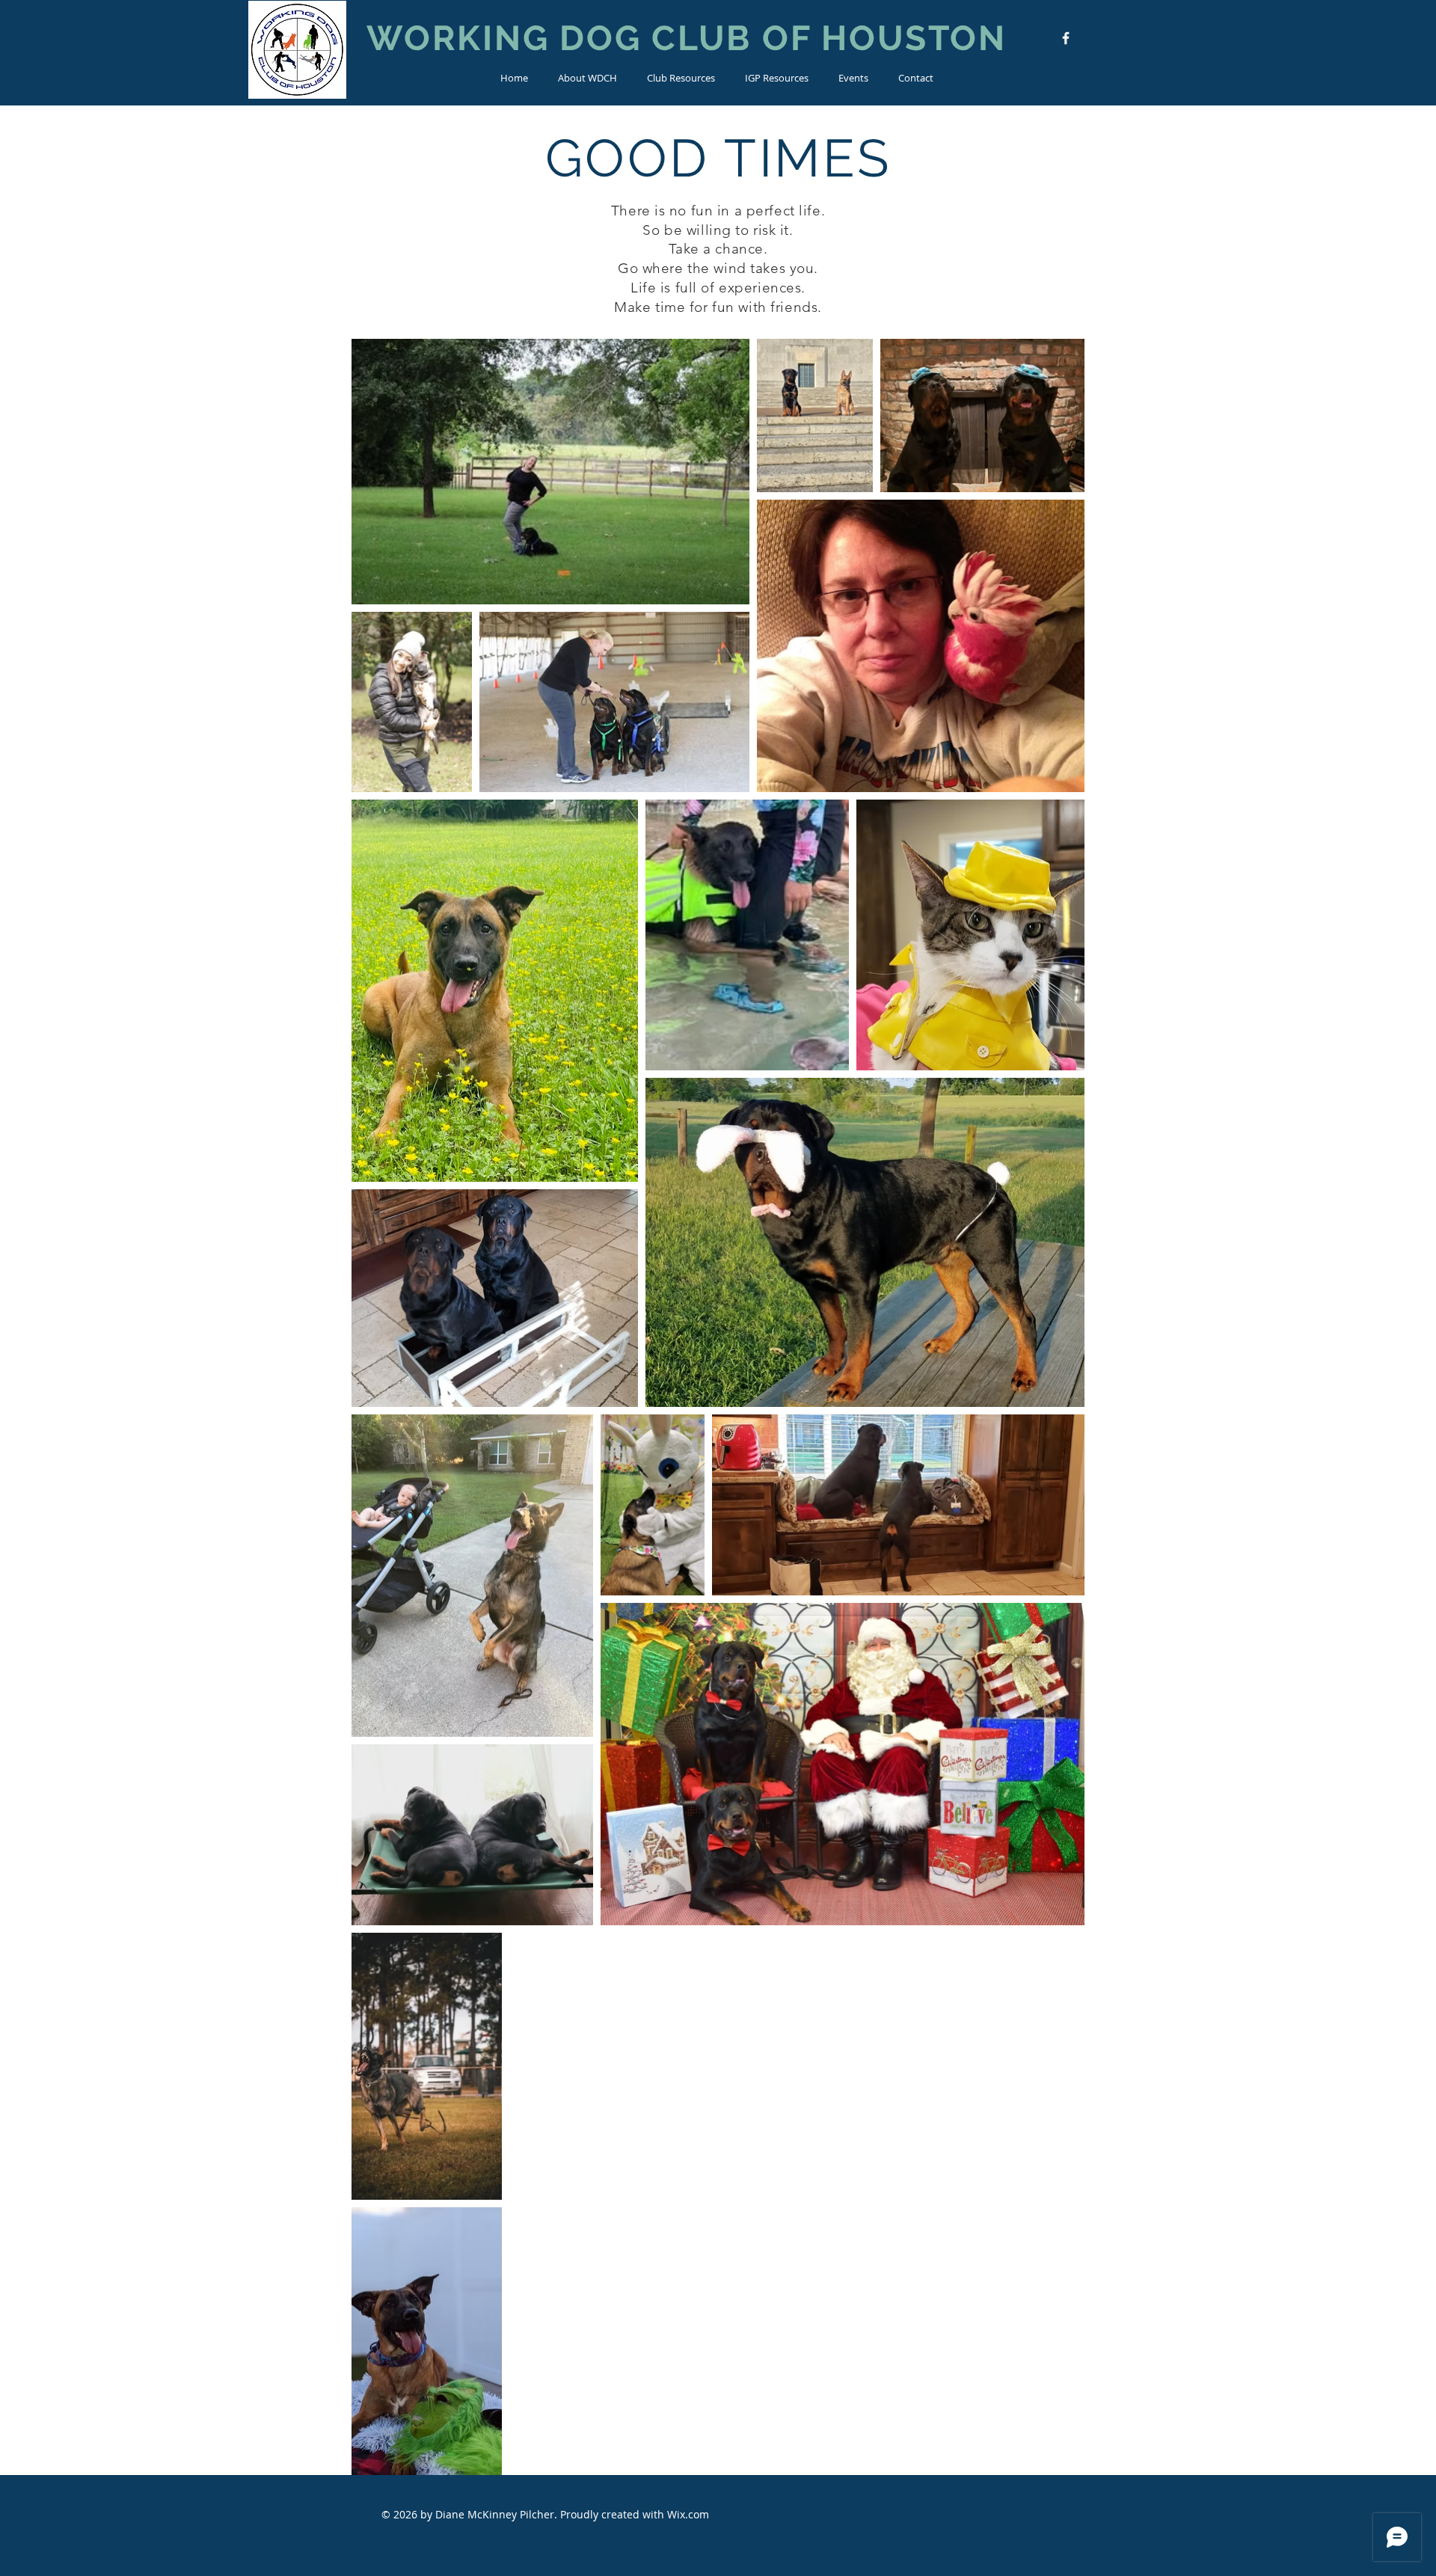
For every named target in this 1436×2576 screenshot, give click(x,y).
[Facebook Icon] (1066, 38)
